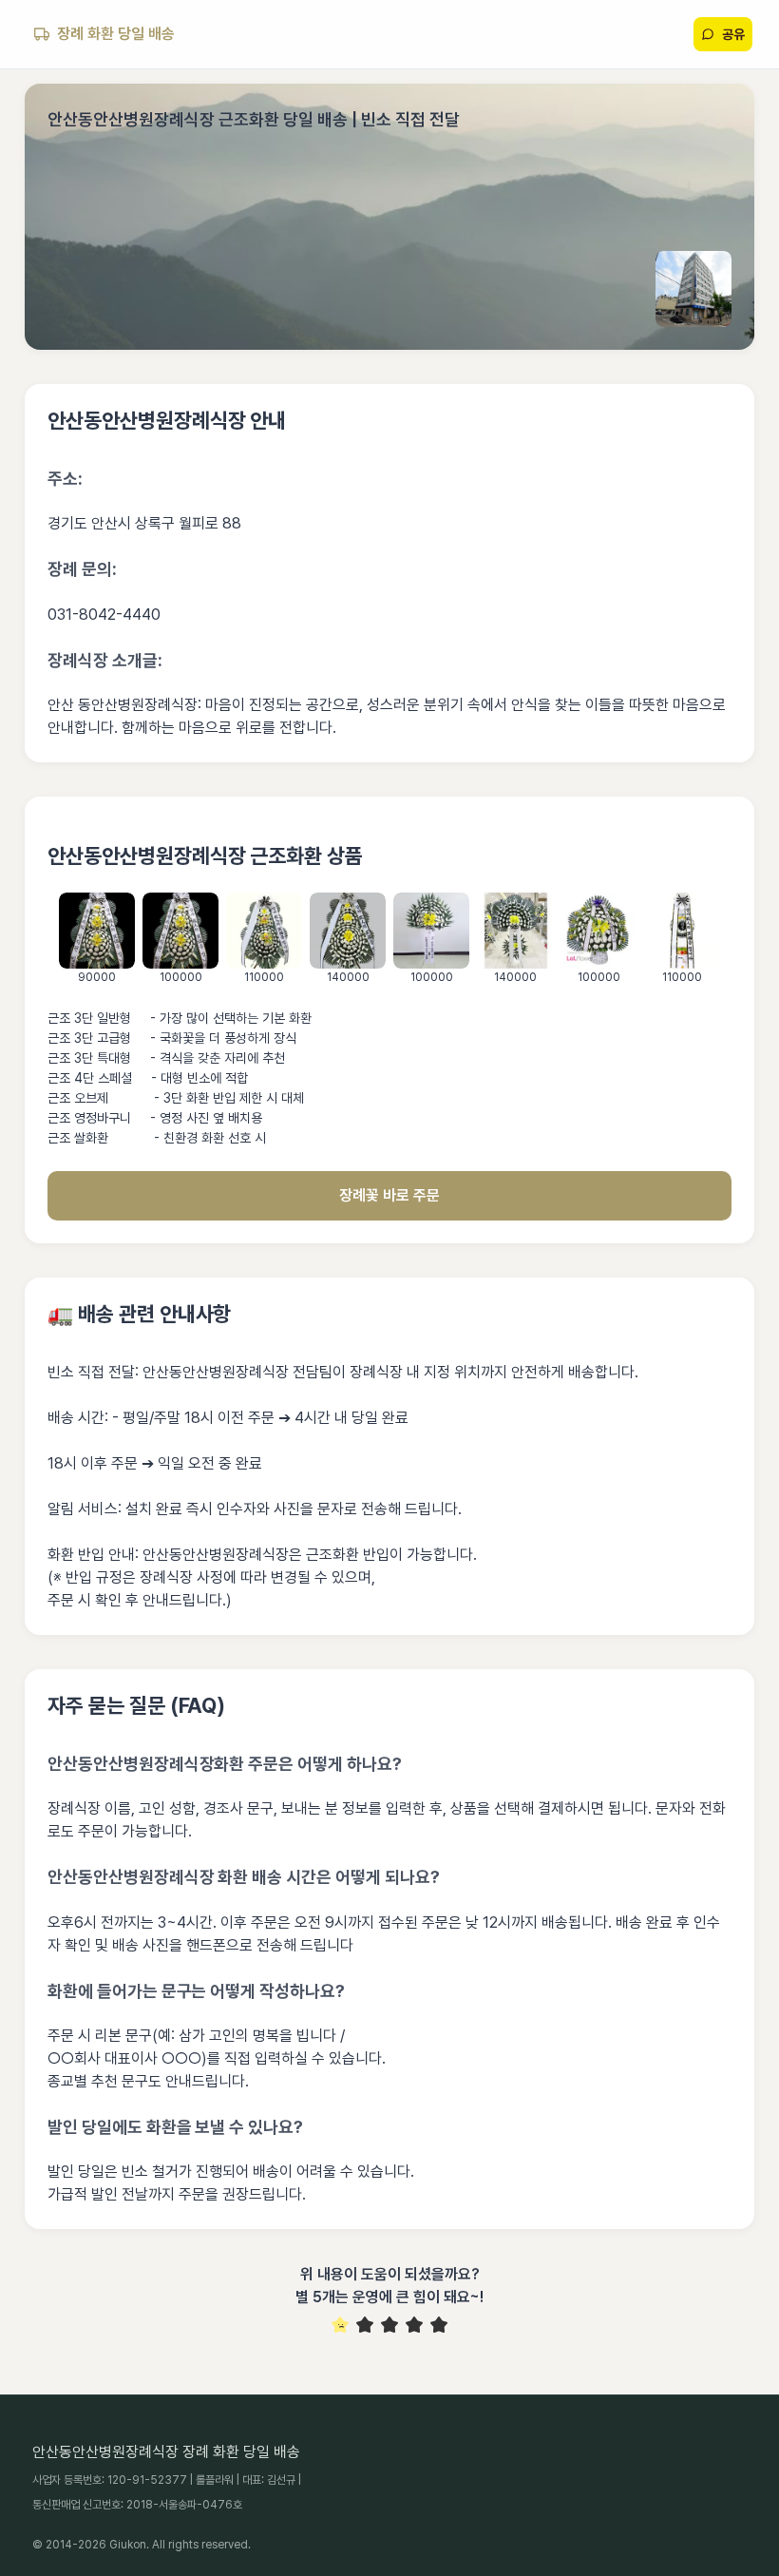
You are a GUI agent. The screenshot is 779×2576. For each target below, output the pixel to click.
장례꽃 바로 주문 (389, 1195)
